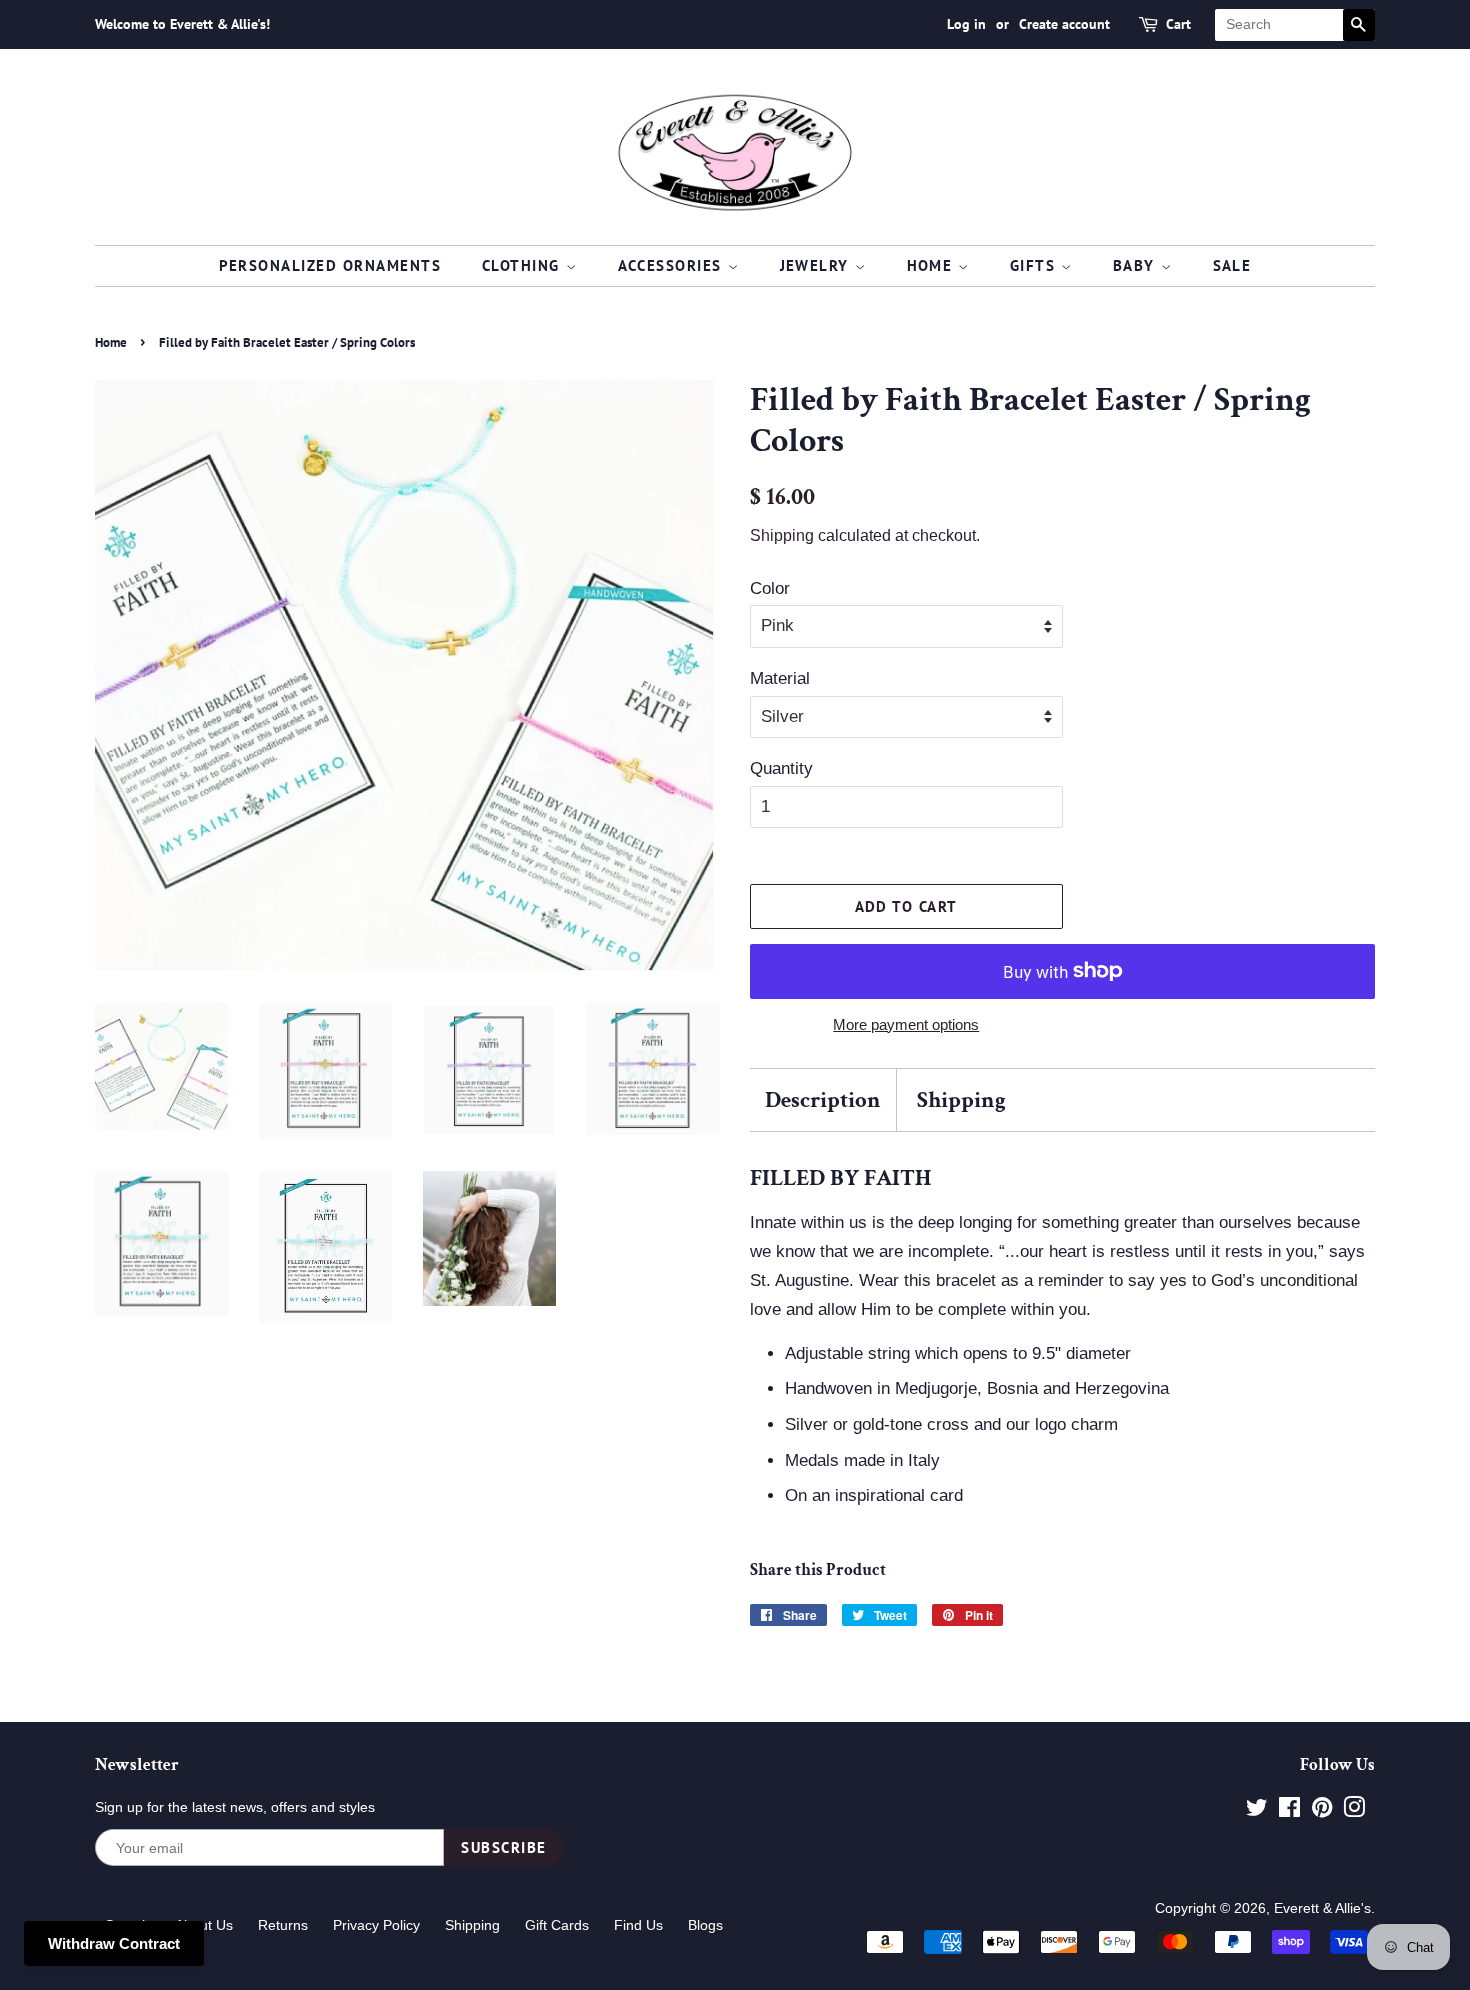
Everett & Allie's (1322, 1908)
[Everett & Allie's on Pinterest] (1322, 1811)
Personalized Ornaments (330, 265)
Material (780, 678)
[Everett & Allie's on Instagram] (1354, 1811)
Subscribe (504, 1847)
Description (823, 1100)
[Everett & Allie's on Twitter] (1257, 1811)
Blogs (705, 1925)
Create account (1064, 24)
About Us (204, 1925)
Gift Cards (557, 1925)
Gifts (1035, 265)
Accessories (673, 265)
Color (770, 588)
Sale (1232, 265)
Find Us (638, 1925)
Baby (1137, 265)
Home (933, 265)
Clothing (524, 265)
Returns (283, 1925)
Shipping (782, 535)
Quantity (781, 768)
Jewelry (817, 265)
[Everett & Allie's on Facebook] (1289, 1811)
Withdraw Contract (114, 1943)
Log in (966, 24)
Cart (1178, 24)
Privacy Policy (376, 1925)
